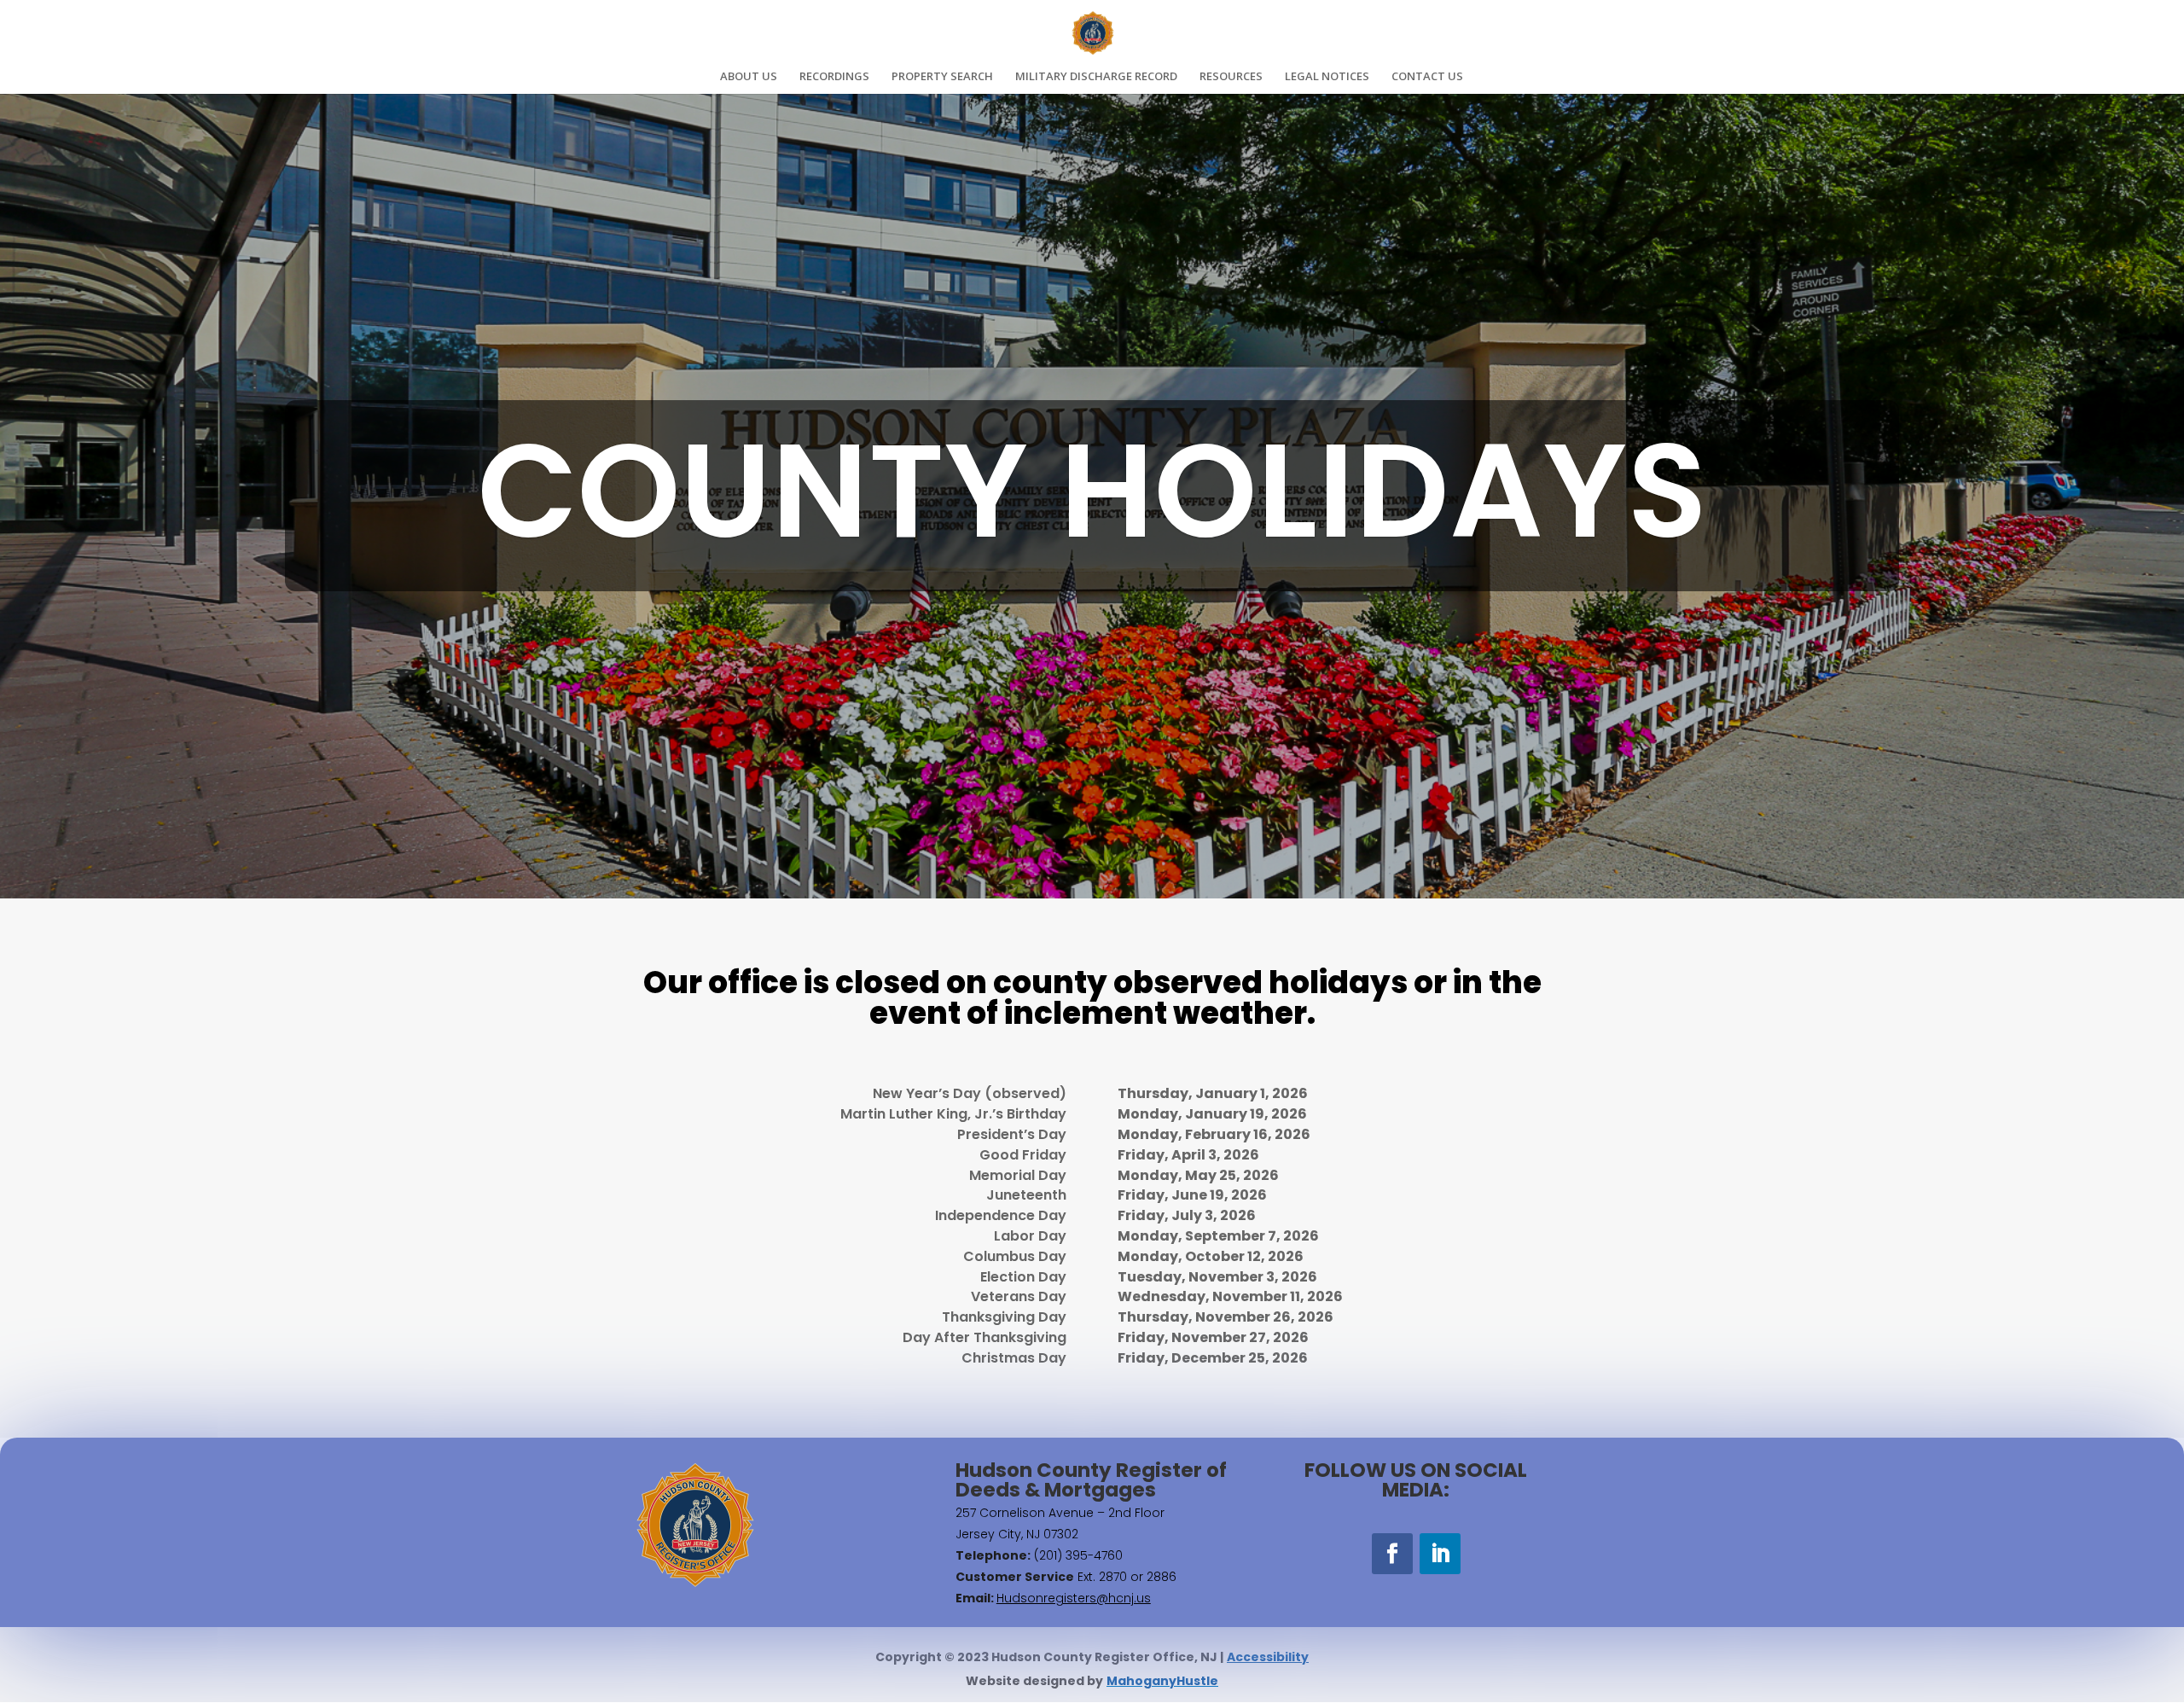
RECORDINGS (834, 77)
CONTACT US (1427, 77)
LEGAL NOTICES (1327, 77)
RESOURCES (1231, 77)
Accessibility (1268, 1657)
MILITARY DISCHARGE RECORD (1096, 77)
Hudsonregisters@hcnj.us (1074, 1598)
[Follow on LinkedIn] (1440, 1554)
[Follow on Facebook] (1392, 1554)
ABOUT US (749, 77)
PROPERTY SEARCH (942, 77)
